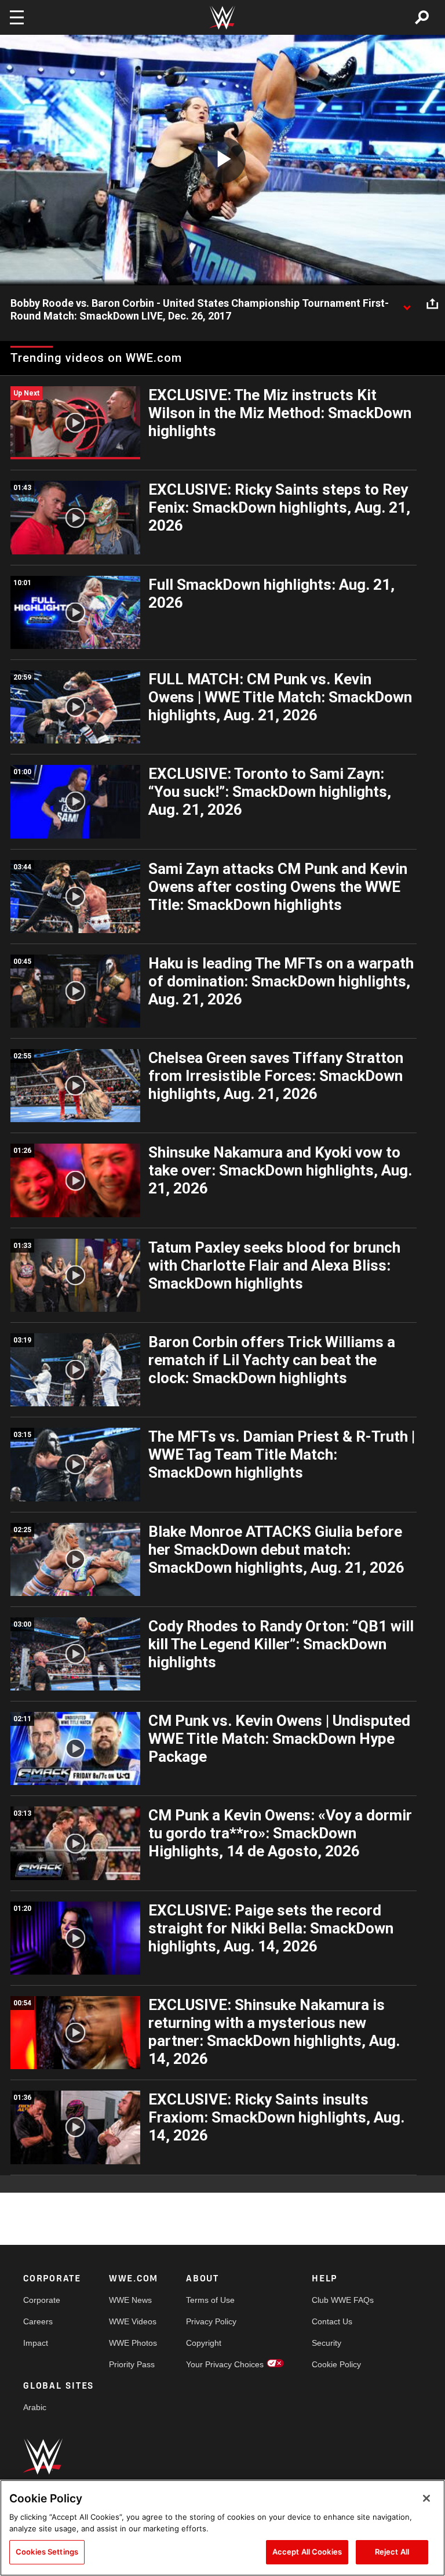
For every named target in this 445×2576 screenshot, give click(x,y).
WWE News (130, 2300)
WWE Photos (133, 2343)
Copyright (204, 2343)
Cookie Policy (336, 2364)
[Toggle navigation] (17, 17)
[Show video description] (407, 304)
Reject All (392, 2552)
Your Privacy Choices (225, 2364)
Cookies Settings (47, 2552)
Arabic (35, 2407)
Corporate (42, 2300)
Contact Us (332, 2321)
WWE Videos (133, 2321)
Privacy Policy (211, 2321)
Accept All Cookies (307, 2552)
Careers (38, 2321)
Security (327, 2343)
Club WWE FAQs (343, 2300)
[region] (222, 2528)
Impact (36, 2343)
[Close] (426, 2498)
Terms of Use (210, 2300)
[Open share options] (432, 304)
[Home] (222, 18)
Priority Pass (132, 2364)
